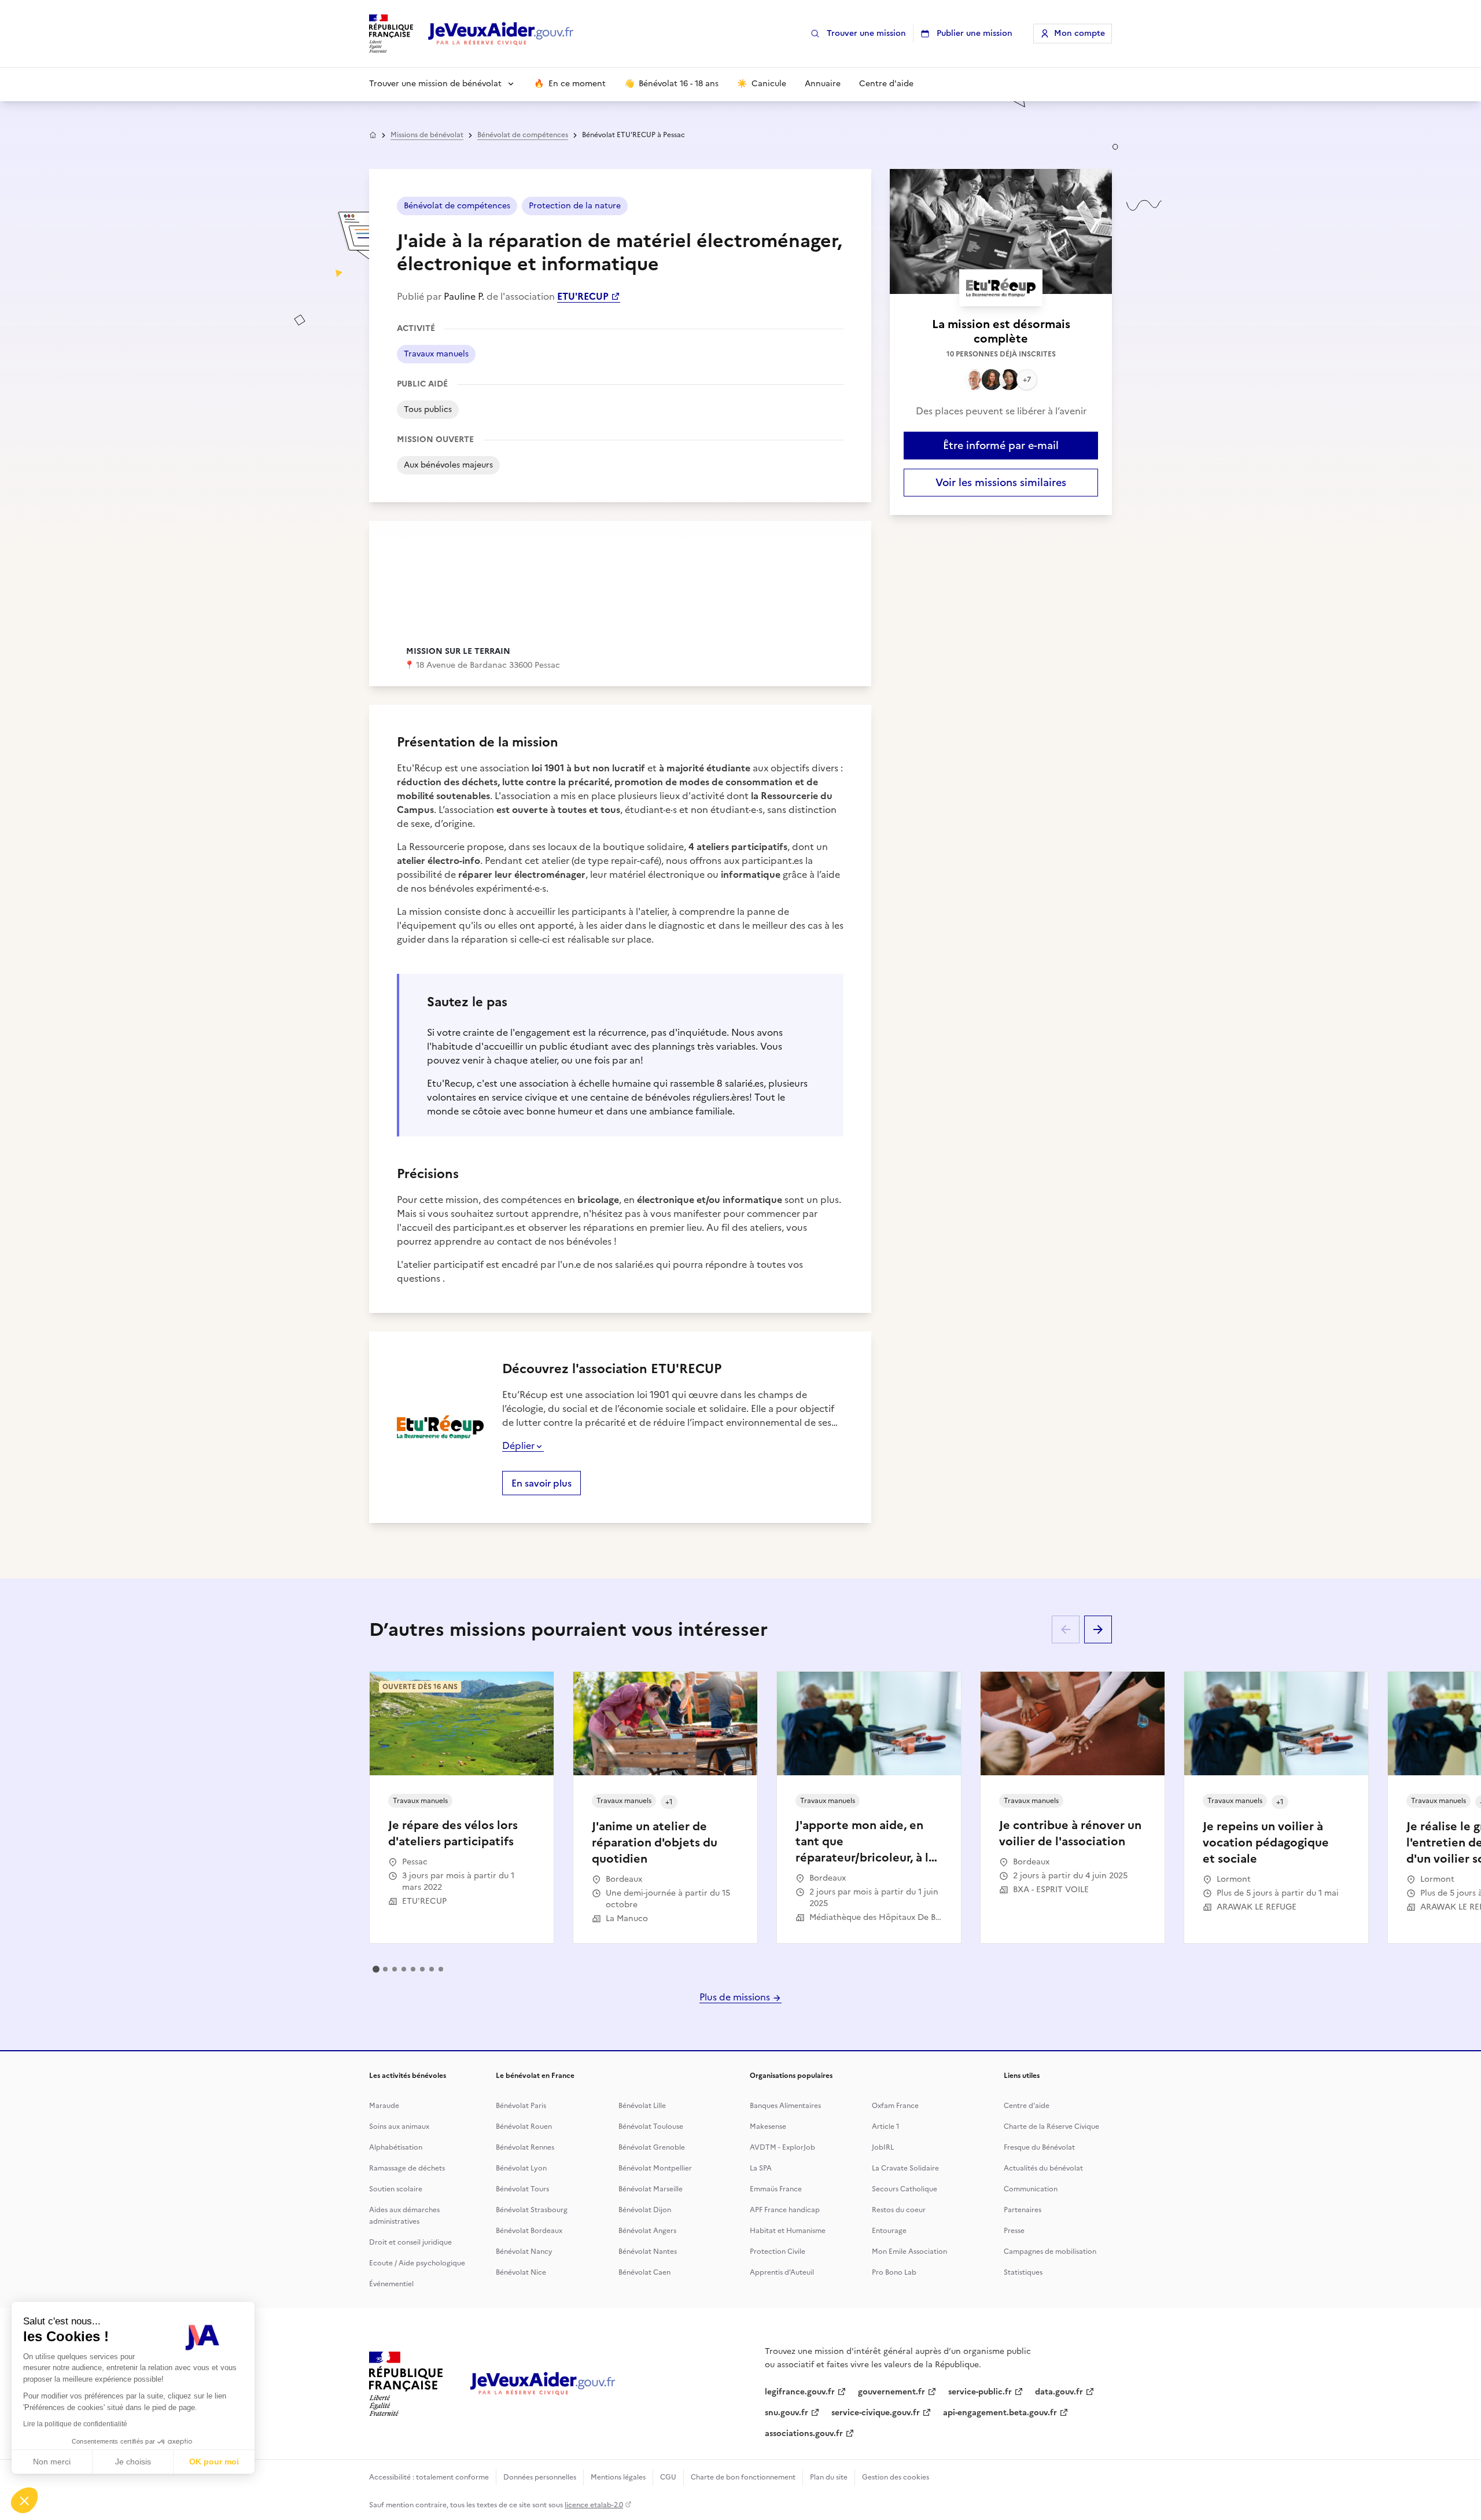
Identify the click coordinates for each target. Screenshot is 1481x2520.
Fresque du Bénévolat (1039, 2147)
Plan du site (829, 2477)
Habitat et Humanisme (788, 2231)
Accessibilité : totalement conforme (429, 2477)
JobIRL (883, 2147)
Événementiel (391, 2284)
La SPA (761, 2168)
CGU (668, 2477)
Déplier (518, 1445)
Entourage (889, 2231)
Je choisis (133, 2462)
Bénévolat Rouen (524, 2127)
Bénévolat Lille (642, 2106)
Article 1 (886, 2127)
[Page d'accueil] (501, 34)
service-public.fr (980, 2392)
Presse (1014, 2231)
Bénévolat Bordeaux (529, 2231)
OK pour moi (214, 2462)
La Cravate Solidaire (905, 2168)
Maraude (384, 2106)
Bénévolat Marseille (651, 2189)
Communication (1031, 2189)
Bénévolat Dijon (645, 2210)
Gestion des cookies (896, 2477)
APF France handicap (785, 2210)
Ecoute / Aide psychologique (417, 2263)
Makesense (768, 2127)
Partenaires (1023, 2210)
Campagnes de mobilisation (1050, 2252)
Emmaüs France (776, 2189)
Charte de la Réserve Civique (1051, 2127)
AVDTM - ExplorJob (782, 2147)
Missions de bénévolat (427, 135)
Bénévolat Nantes (648, 2252)
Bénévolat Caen (644, 2272)
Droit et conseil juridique (410, 2242)
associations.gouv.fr (804, 2433)
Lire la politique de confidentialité (75, 2424)
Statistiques (1023, 2272)
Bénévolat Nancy (524, 2252)
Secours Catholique (905, 2189)
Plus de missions (736, 1997)
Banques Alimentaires (785, 2106)
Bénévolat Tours (522, 2189)
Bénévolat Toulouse (651, 2127)
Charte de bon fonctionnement (743, 2477)
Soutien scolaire (396, 2189)
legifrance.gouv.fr (800, 2392)
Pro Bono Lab (894, 2272)
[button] (24, 2500)
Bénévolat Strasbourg (532, 2210)
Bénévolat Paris (521, 2106)
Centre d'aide (1027, 2106)
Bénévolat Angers (647, 2231)
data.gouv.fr (1059, 2392)
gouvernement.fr (891, 2392)
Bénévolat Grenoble (652, 2147)
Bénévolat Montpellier (655, 2168)
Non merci (52, 2462)
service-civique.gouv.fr (876, 2413)
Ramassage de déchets (407, 2168)
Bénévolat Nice (521, 2272)
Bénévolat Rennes (525, 2147)
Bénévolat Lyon (521, 2168)
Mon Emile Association (909, 2252)
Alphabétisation (396, 2147)
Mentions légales (618, 2477)
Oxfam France (895, 2106)
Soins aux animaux (399, 2127)
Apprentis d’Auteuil (782, 2272)
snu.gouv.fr (786, 2413)
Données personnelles (540, 2477)
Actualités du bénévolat (1043, 2168)
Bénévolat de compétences (523, 135)
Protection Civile (778, 2252)
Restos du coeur (899, 2210)
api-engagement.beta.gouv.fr (1000, 2413)
